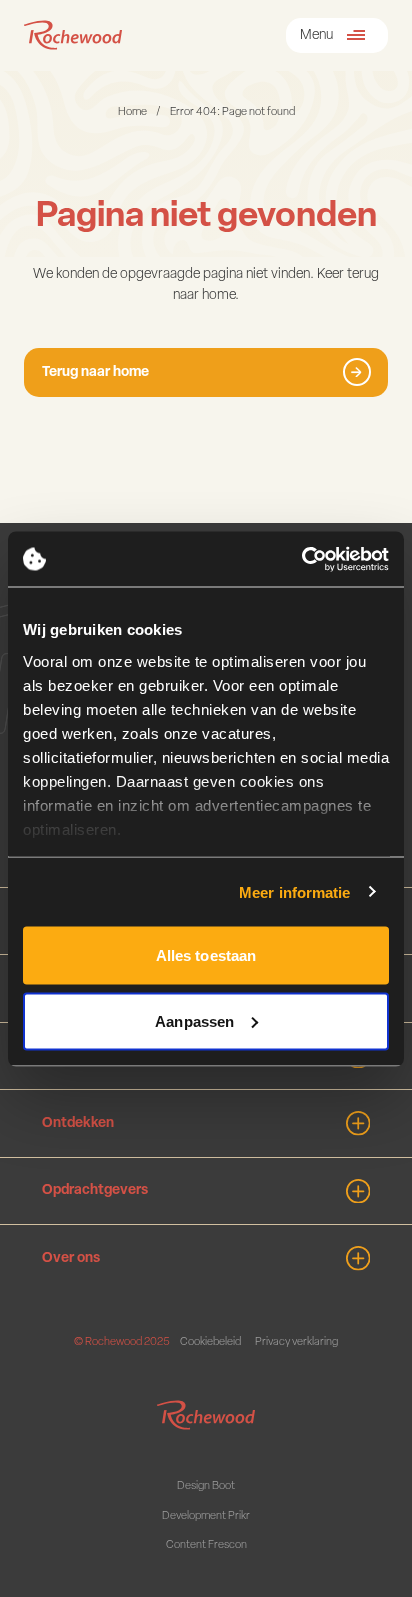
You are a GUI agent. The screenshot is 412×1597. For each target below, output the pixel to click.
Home (132, 112)
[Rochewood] (73, 35)
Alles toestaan (206, 955)
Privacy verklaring (296, 1342)
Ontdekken (78, 1123)
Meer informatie (295, 891)
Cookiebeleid (210, 1342)
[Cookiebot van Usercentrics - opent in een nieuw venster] (301, 559)
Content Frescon (206, 1545)
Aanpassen (194, 1020)
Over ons (71, 1258)
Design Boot (206, 1486)
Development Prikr (206, 1516)
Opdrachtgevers (95, 1190)
